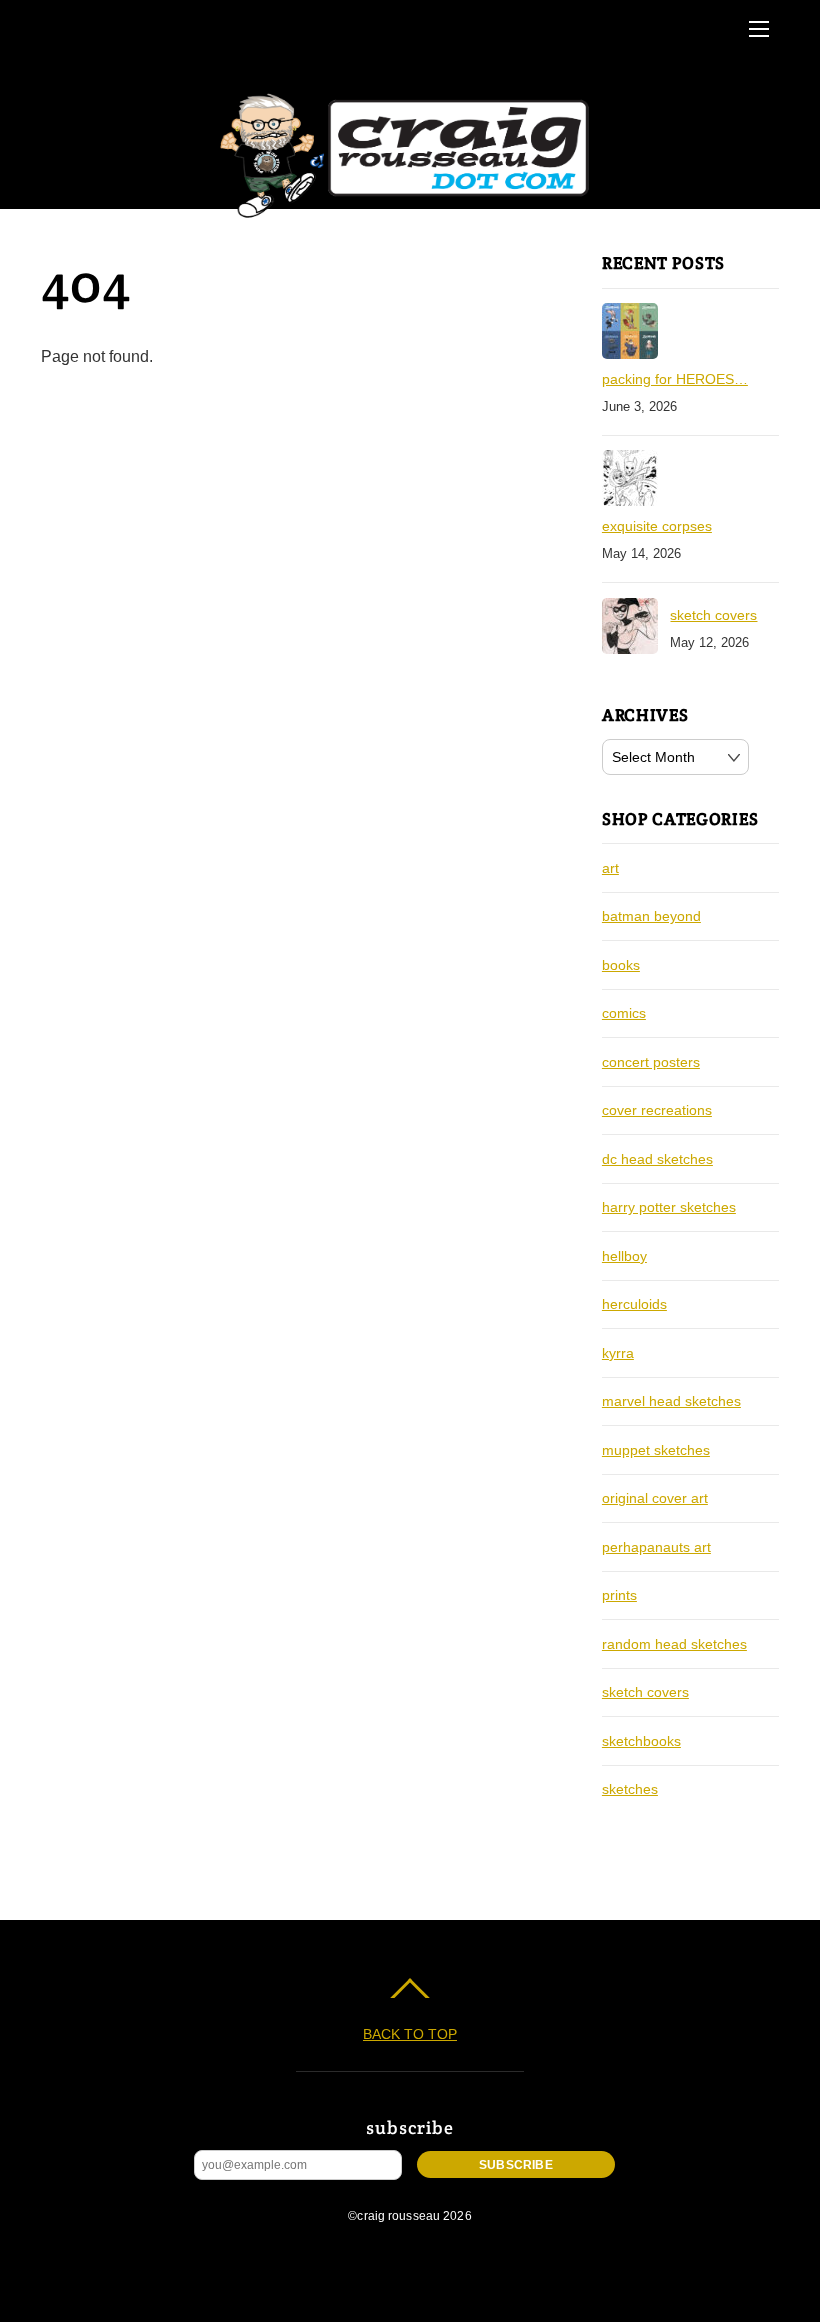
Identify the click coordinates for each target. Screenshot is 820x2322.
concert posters (651, 1062)
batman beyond (651, 916)
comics (624, 1013)
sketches (630, 1789)
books (621, 965)
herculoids (634, 1304)
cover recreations (657, 1110)
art (610, 868)
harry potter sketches (669, 1207)
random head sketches (674, 1644)
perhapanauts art (656, 1547)
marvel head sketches (671, 1401)
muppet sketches (656, 1450)
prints (619, 1595)
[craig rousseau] (407, 219)
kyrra (618, 1353)
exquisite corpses (657, 526)
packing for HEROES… (675, 379)
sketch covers (713, 615)
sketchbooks (641, 1741)
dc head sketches (657, 1159)
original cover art (655, 1498)
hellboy (624, 1256)
